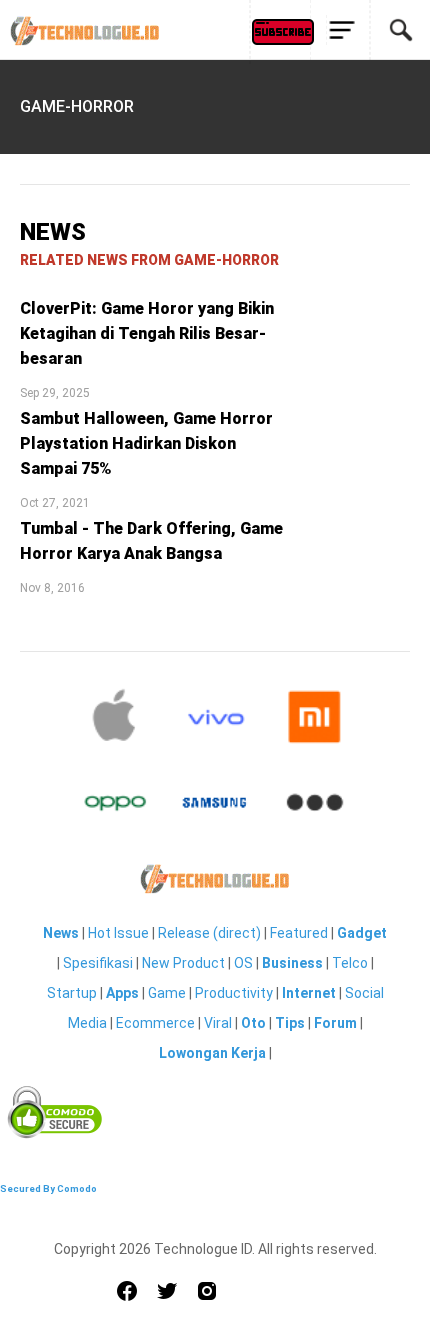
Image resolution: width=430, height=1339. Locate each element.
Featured (299, 933)
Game (167, 993)
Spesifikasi (98, 963)
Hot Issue (118, 933)
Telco (350, 963)
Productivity (234, 993)
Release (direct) (209, 933)
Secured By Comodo (48, 1188)
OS (243, 963)
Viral (218, 1023)
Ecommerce (155, 1023)
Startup (72, 993)
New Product (183, 963)
